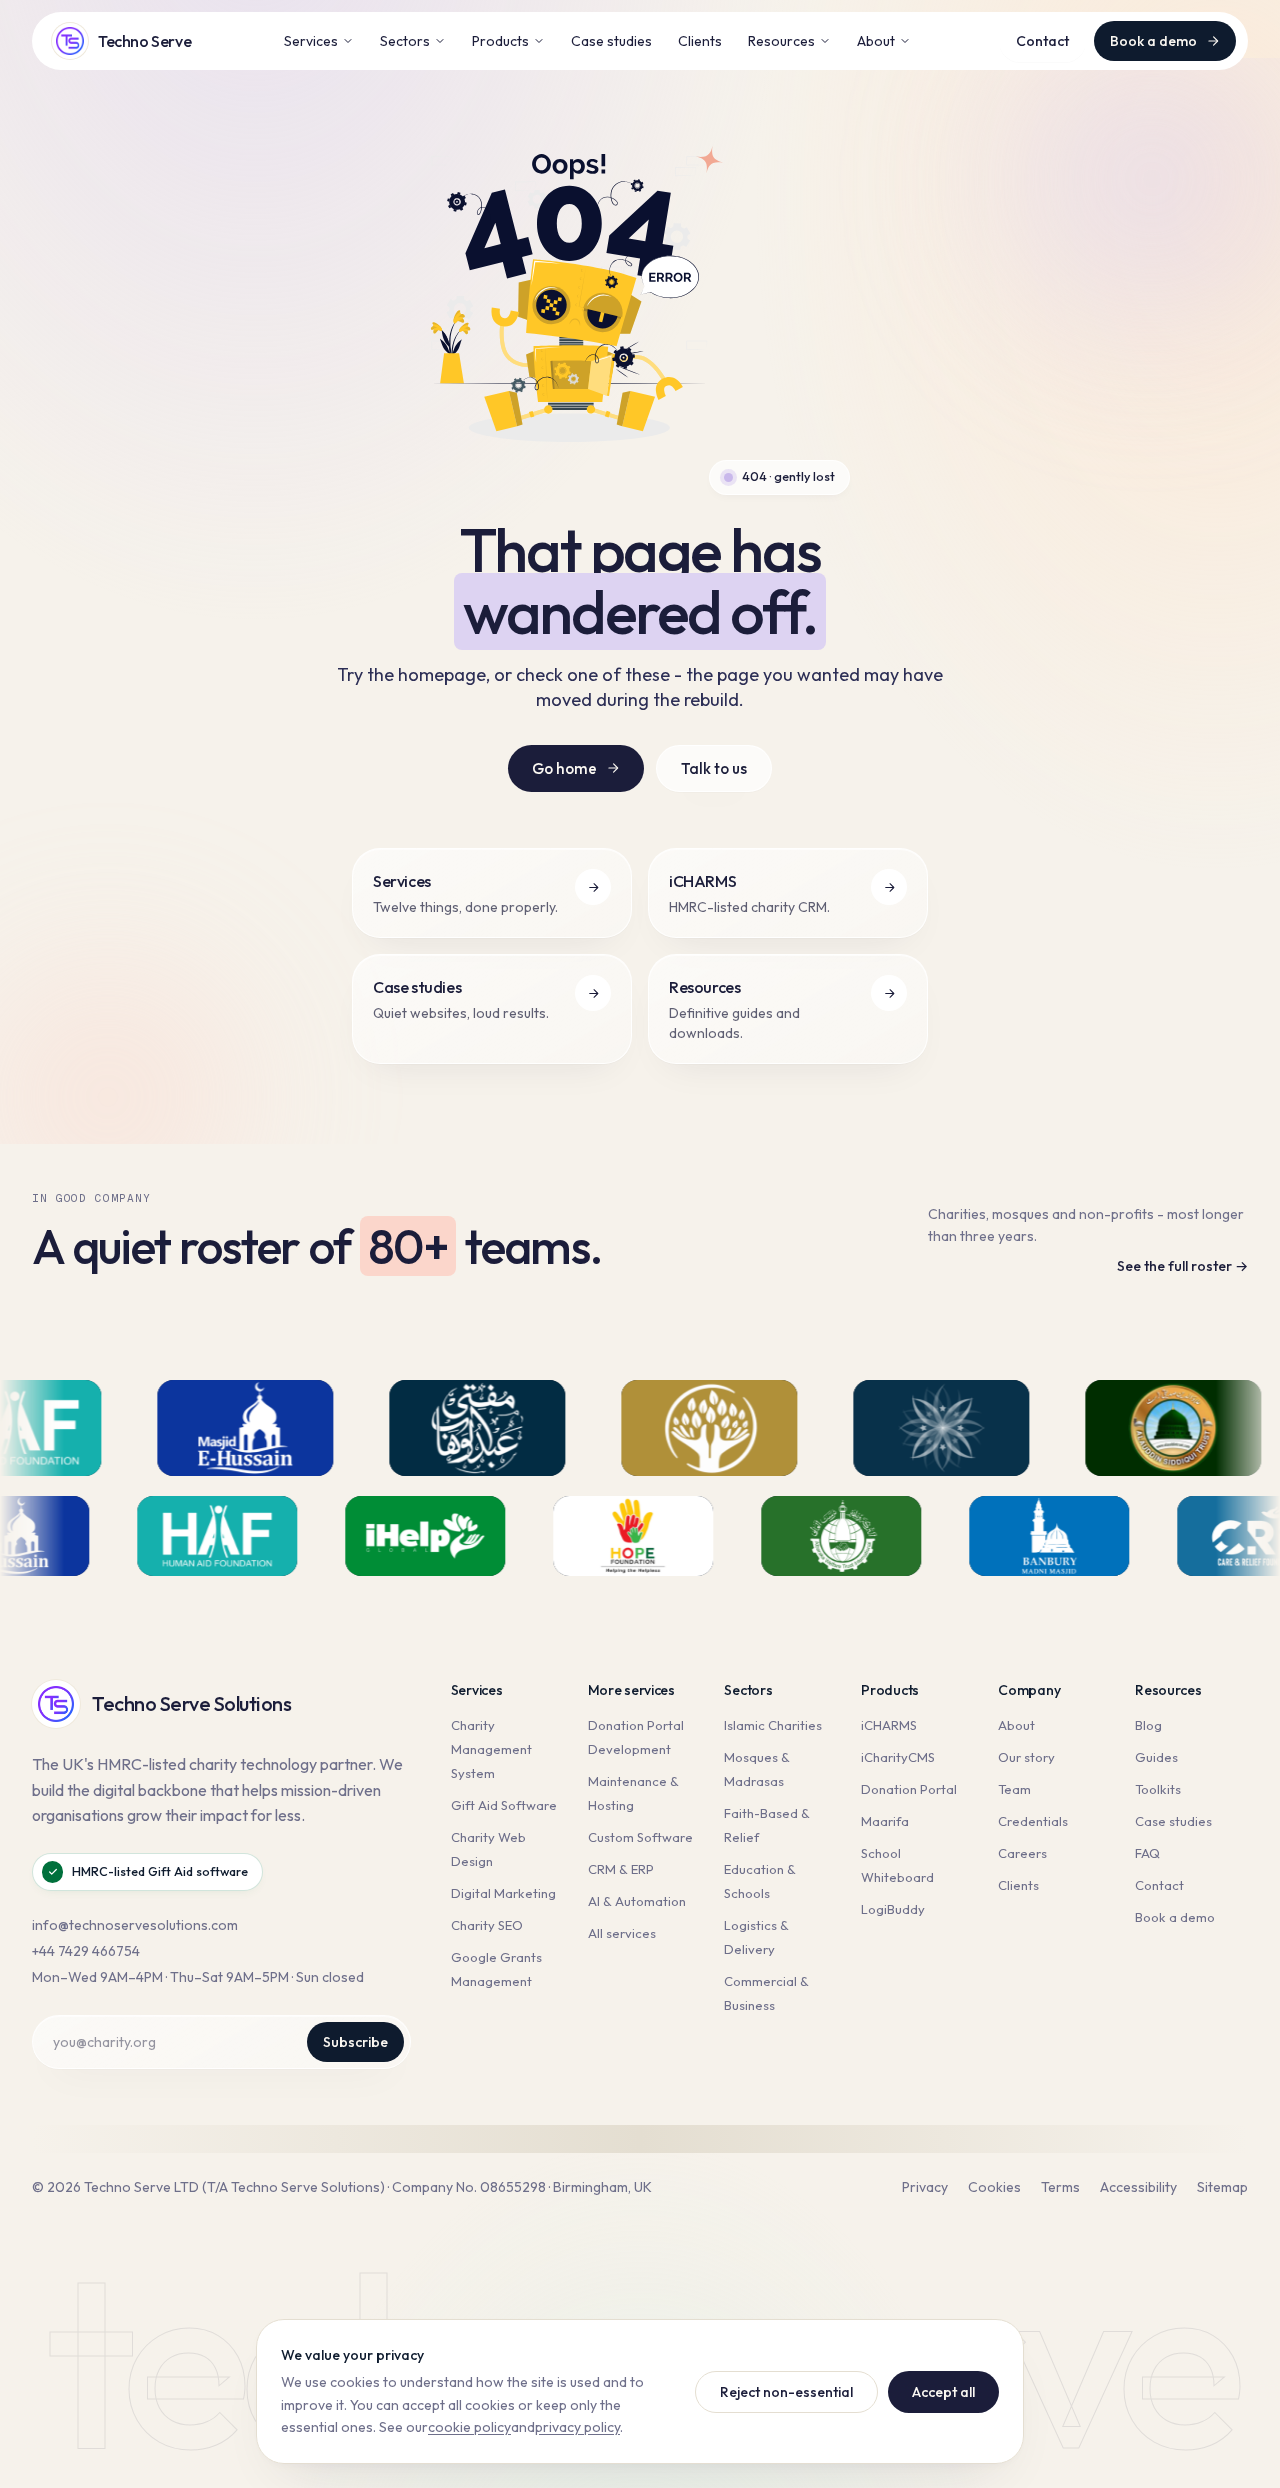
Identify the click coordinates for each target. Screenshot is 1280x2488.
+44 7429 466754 (86, 1951)
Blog (1148, 1725)
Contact (1042, 41)
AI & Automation (637, 1901)
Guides (1156, 1757)
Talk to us (714, 768)
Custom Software (640, 1837)
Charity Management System (491, 1749)
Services (311, 41)
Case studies (611, 41)
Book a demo (1153, 41)
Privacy (925, 2187)
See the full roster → (1182, 1266)
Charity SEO (487, 1925)
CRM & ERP (621, 1869)
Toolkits (1158, 1789)
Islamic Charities (773, 1725)
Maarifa (885, 1821)
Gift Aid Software (504, 1805)
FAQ (1147, 1853)
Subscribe (355, 2042)
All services (622, 1933)
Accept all (943, 2392)
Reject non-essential (786, 2392)
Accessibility (1138, 2187)
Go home (564, 768)
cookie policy (469, 2427)
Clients (700, 41)
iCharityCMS (898, 1757)
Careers (1022, 1853)
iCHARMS (889, 1725)
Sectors (405, 41)
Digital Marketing (503, 1893)
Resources (781, 41)
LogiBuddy (893, 1909)
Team (1014, 1789)
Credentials (1033, 1821)
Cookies (994, 2187)
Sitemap (1222, 2187)
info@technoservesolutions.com (135, 1925)
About (876, 41)
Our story (1026, 1757)
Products (500, 41)
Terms (1060, 2187)
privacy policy (577, 2427)
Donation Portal (909, 1789)
